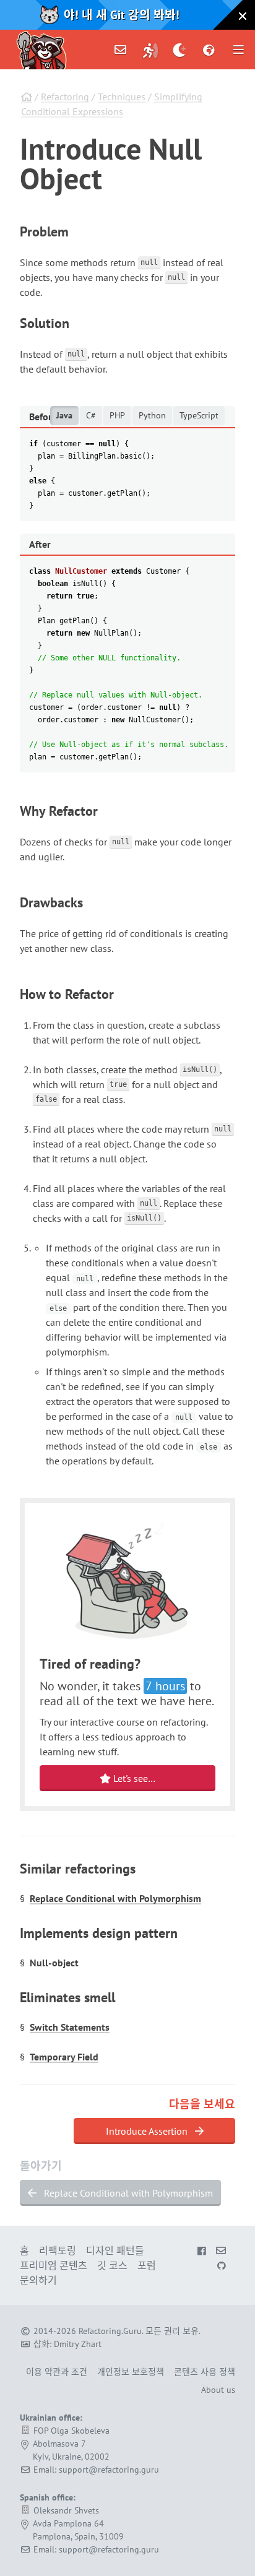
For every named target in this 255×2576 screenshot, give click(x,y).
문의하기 (38, 2280)
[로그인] (150, 50)
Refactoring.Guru (110, 2331)
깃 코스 (112, 2265)
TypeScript (199, 415)
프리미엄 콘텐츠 (54, 2265)
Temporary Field (64, 2057)
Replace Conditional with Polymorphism (115, 1898)
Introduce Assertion (148, 2131)
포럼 (147, 2265)
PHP (117, 415)
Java (64, 415)
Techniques (122, 97)
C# (91, 415)
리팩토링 (58, 2250)
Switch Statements (70, 2027)
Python (152, 415)
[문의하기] (121, 50)
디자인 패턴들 (115, 2250)
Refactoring (65, 97)
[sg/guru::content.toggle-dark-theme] (180, 50)
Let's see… (133, 1778)
